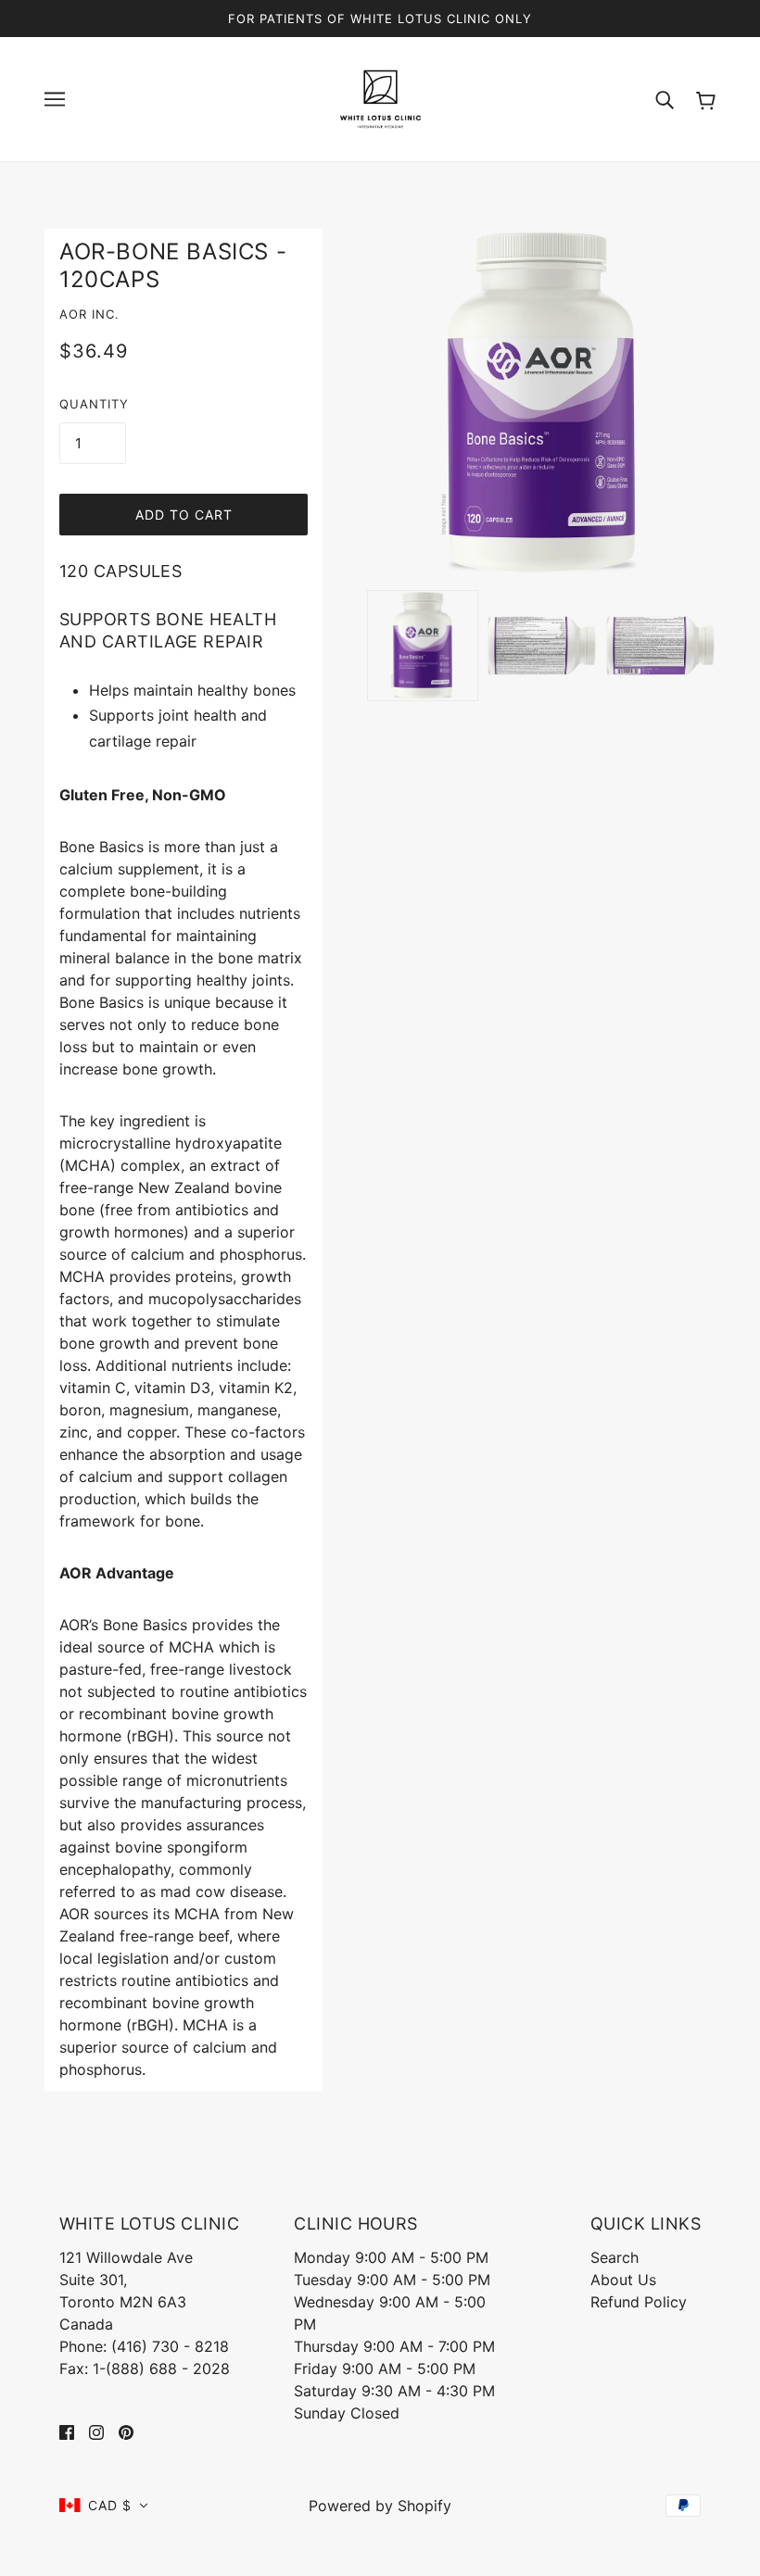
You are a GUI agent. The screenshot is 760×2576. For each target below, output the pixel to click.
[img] (67, 2431)
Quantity (94, 404)
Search (614, 2257)
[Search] (665, 99)
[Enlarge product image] (541, 403)
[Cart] (706, 99)
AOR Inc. (89, 314)
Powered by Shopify (380, 2506)
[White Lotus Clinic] (380, 97)
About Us (623, 2280)
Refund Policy (639, 2302)
